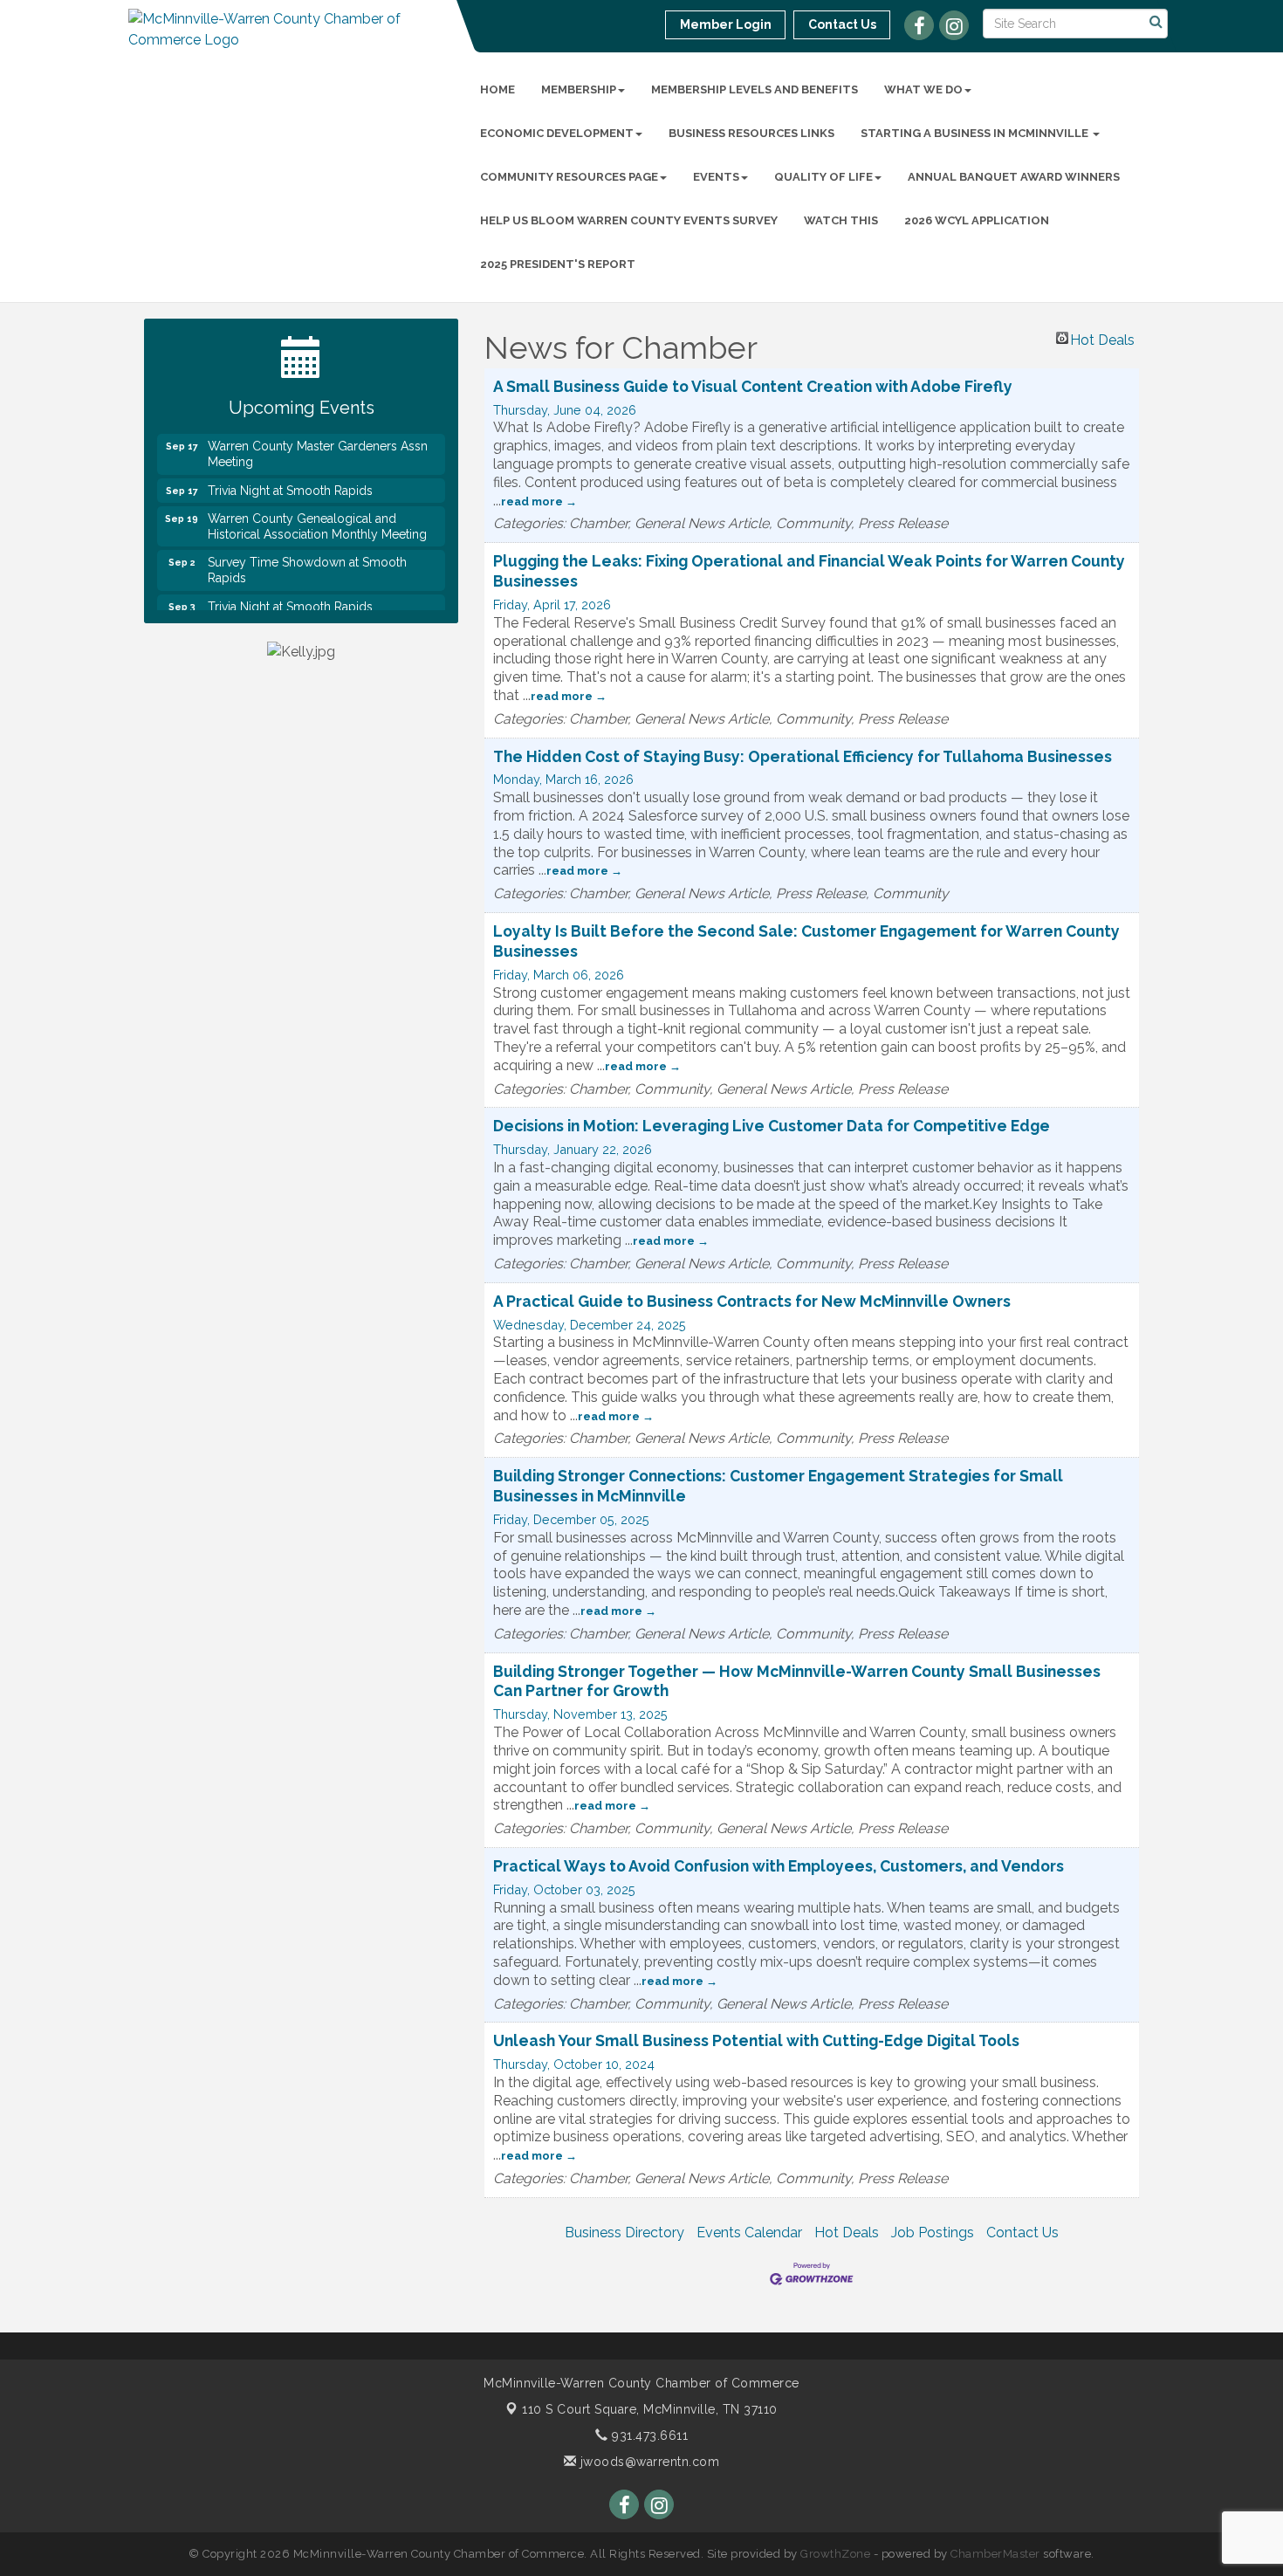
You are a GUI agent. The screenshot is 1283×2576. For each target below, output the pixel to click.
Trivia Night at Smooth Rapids (290, 471)
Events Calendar (749, 2233)
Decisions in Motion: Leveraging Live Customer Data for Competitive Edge (772, 1126)
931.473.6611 (648, 2435)
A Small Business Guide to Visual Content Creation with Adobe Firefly (753, 386)
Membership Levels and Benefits (755, 89)
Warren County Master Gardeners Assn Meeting (318, 434)
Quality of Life (823, 177)
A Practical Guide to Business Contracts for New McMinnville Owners (752, 1301)
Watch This (841, 220)
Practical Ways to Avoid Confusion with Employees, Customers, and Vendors (779, 1866)
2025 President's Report (558, 264)
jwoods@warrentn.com (648, 2462)
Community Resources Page (569, 177)
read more (532, 501)
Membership (579, 89)
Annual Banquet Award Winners (1014, 177)
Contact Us (1022, 2233)
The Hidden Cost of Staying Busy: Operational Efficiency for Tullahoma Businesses (803, 756)
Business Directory (624, 2233)
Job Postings (933, 2233)
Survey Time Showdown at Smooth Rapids (307, 550)
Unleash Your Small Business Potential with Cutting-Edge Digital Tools (756, 2040)
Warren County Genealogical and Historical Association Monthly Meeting (317, 506)
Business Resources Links (751, 133)
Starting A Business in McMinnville (976, 133)
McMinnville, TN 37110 (650, 2409)
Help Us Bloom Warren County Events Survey (629, 220)
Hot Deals (1102, 338)
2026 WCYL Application (977, 220)
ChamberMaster (995, 2554)
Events (716, 177)
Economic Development (557, 133)
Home (497, 89)
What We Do (923, 89)
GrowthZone (835, 2554)
